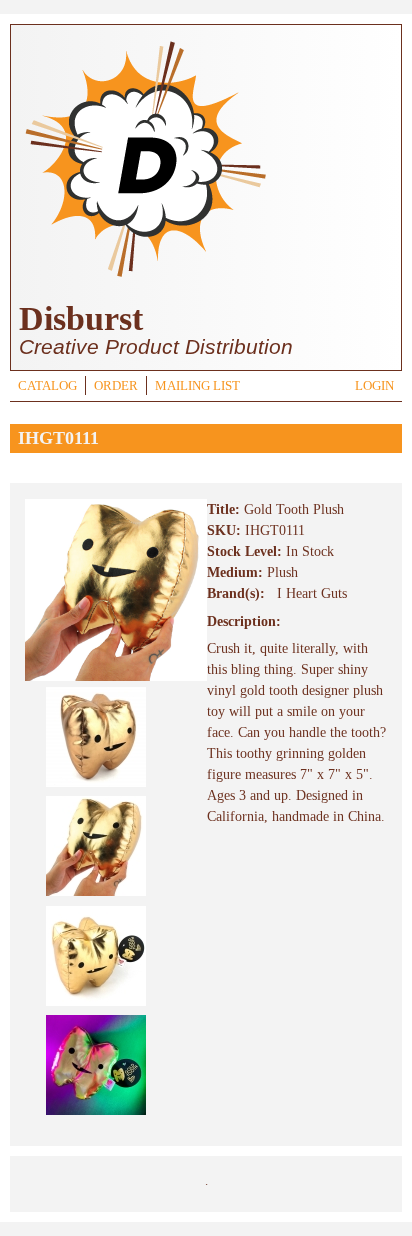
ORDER (116, 386)
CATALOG (47, 386)
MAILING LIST (197, 386)
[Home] (145, 279)
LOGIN (374, 386)
